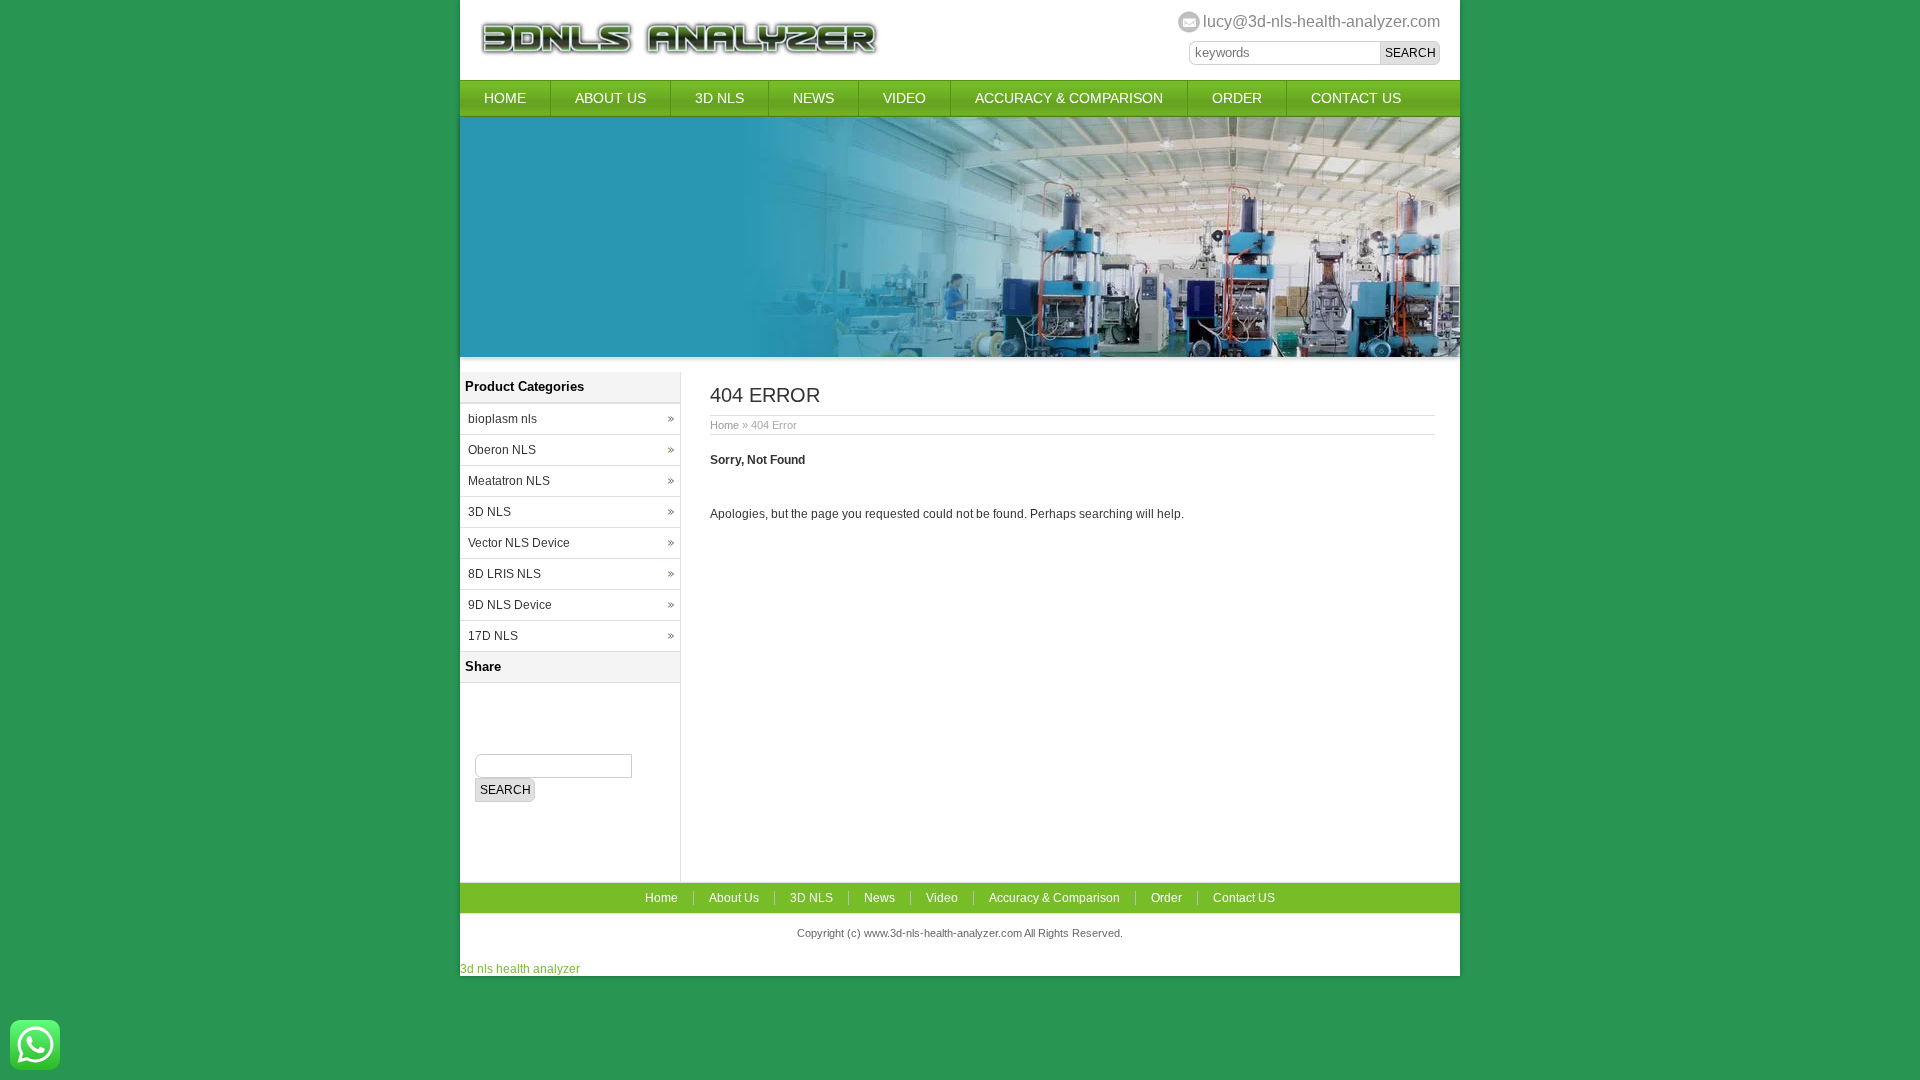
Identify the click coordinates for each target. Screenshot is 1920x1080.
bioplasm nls (502, 419)
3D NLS (719, 98)
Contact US (1356, 98)
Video (904, 98)
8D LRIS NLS (504, 574)
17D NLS (493, 636)
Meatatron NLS (509, 481)
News (813, 98)
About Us (610, 98)
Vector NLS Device (519, 543)
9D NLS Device (510, 605)
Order (1237, 98)
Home (505, 98)
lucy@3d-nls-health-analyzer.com (1321, 21)
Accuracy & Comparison (1069, 98)
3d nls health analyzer (520, 969)
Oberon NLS (502, 450)
